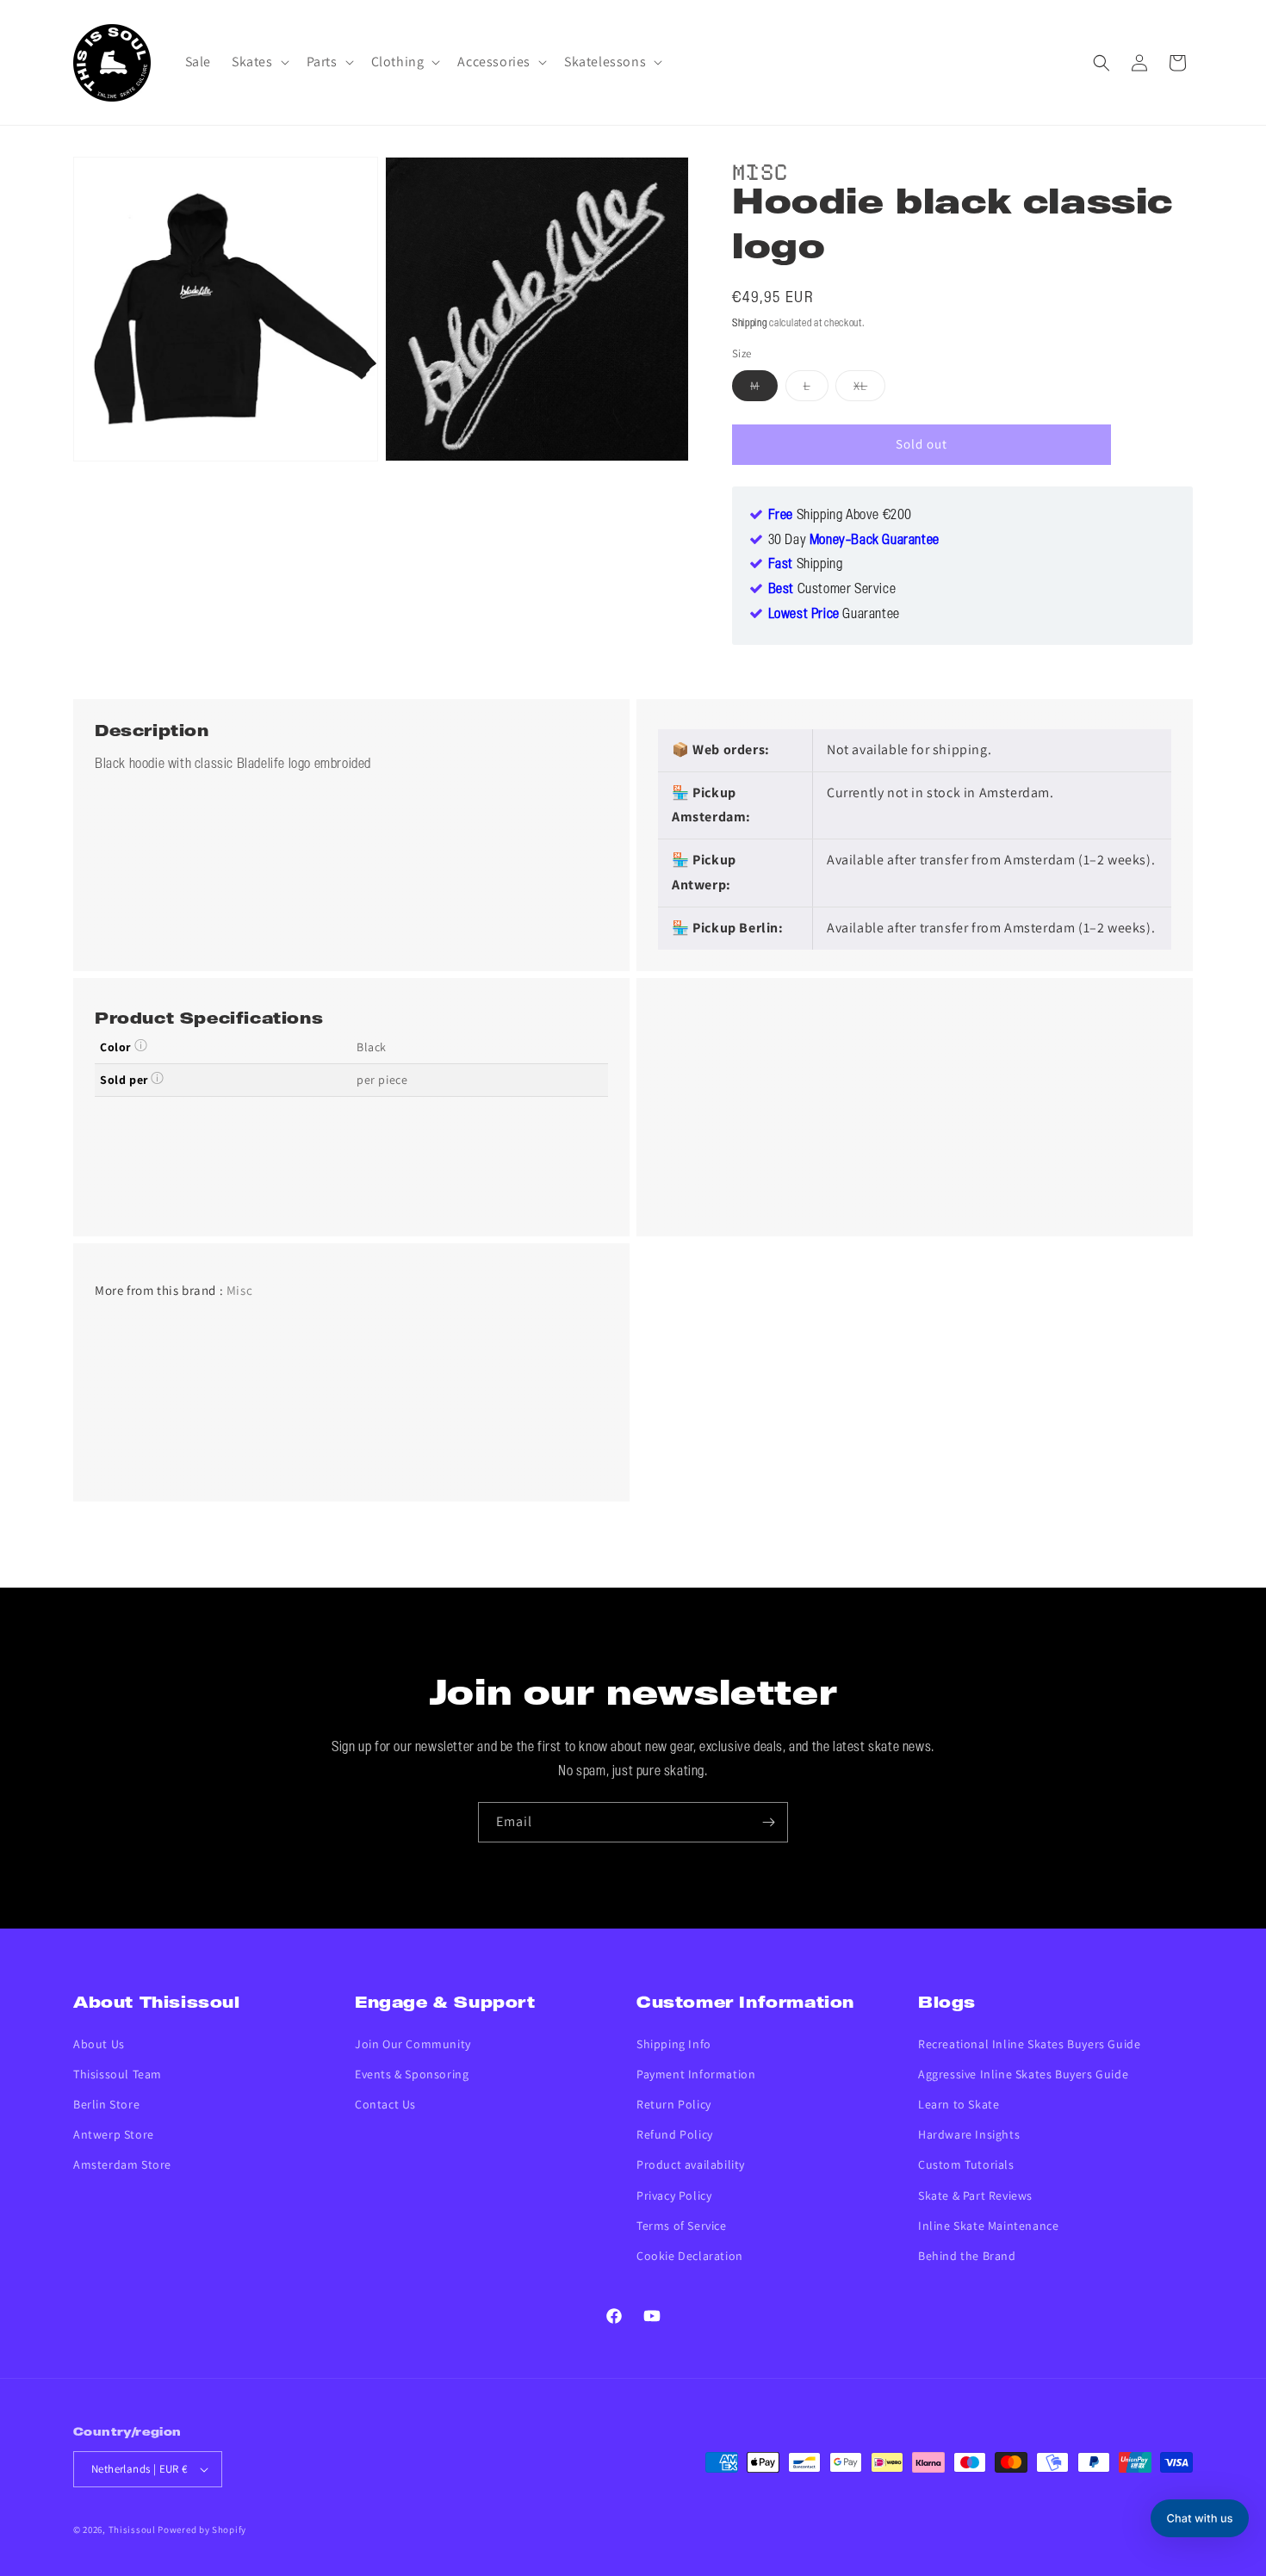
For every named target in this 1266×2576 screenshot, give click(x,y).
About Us (99, 2044)
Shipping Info (674, 2044)
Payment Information (696, 2074)
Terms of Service (682, 2226)
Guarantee (834, 615)
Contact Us (385, 2104)
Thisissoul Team (118, 2074)
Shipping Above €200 (840, 516)
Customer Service (832, 590)
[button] (259, 62)
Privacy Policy (674, 2195)
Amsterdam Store (122, 2164)
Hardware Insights (969, 2134)
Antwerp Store (114, 2134)
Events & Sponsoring (412, 2074)
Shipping (750, 323)
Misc (760, 169)
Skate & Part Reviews (975, 2195)
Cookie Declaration (690, 2256)
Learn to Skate (959, 2104)
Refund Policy (675, 2134)
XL (869, 389)
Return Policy (674, 2104)
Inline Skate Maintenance (988, 2226)
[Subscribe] (768, 1822)
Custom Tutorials (966, 2164)
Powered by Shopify (202, 2530)
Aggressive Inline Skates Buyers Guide (1023, 2074)
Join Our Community (413, 2044)
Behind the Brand (967, 2256)
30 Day (854, 541)
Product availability (691, 2164)
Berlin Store (106, 2104)
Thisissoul (132, 2530)
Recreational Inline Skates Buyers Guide (1029, 2044)
